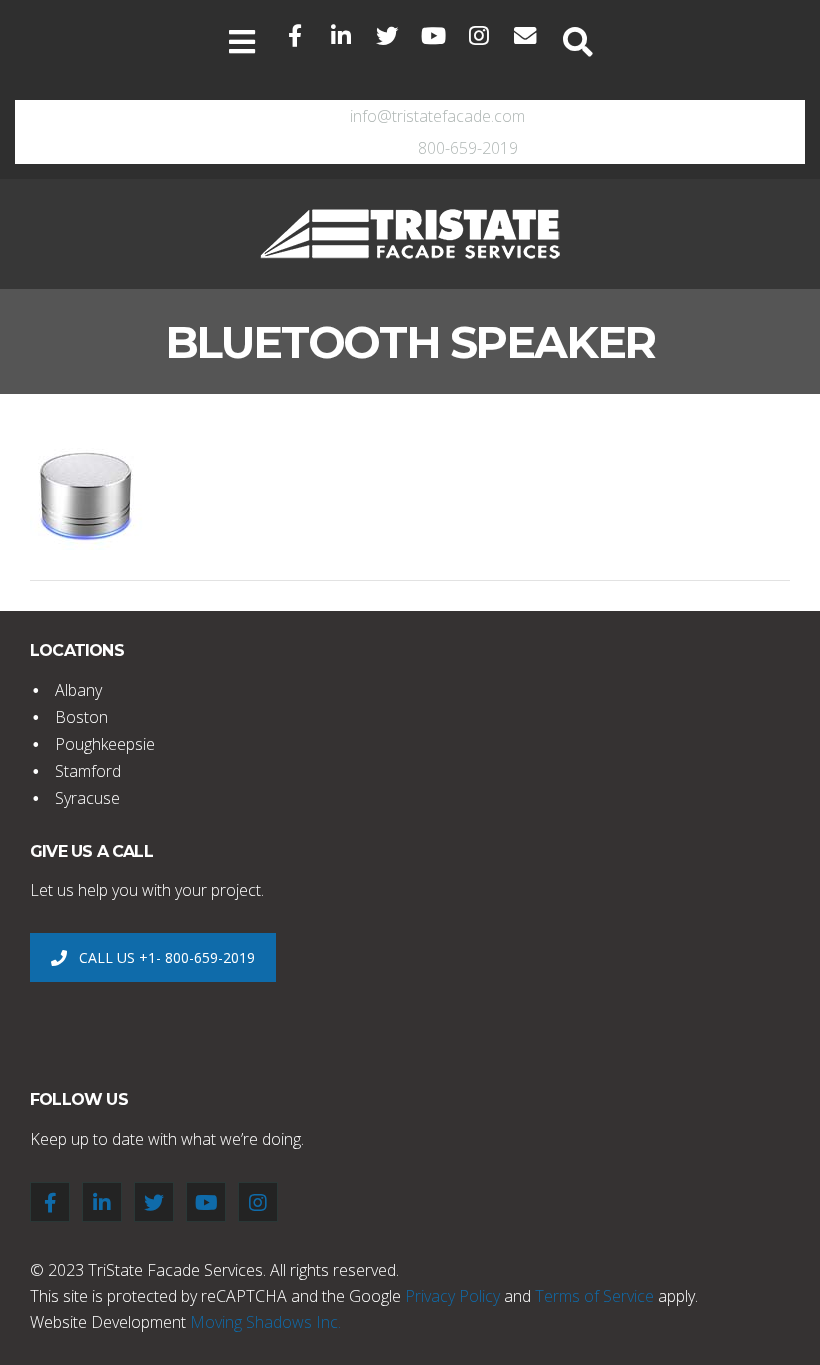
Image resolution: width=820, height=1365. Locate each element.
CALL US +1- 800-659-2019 (167, 957)
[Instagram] (479, 36)
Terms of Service (594, 1296)
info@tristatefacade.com (437, 116)
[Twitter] (387, 36)
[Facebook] (295, 36)
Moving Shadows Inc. (265, 1322)
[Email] (525, 36)
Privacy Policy (452, 1296)
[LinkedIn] (341, 36)
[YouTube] (433, 36)
